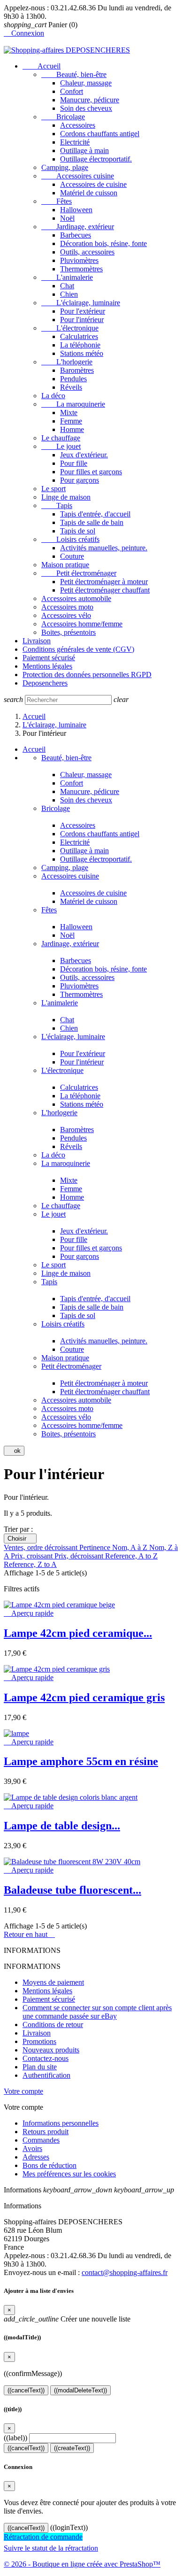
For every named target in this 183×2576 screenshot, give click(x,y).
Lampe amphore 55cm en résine (81, 1761)
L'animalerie (67, 277)
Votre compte (23, 2091)
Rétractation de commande (43, 2537)
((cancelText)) (26, 2390)
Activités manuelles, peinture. (104, 548)
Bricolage (63, 117)
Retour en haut (29, 1934)
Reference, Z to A (30, 1564)
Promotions (39, 2041)
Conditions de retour (53, 2025)
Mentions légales (47, 666)
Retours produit (46, 2132)
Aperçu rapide (29, 1613)
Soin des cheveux (86, 108)
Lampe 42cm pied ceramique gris (84, 1697)
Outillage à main (84, 150)
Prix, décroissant (80, 1556)
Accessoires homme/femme (82, 624)
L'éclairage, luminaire (81, 303)
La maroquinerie (73, 404)
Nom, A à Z (131, 1547)
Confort (72, 91)
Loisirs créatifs (70, 539)
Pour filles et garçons (91, 472)
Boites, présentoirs (69, 632)
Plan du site (40, 2067)
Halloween (76, 210)
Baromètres (77, 370)
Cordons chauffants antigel (100, 134)
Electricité (75, 142)
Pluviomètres (79, 260)
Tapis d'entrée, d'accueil (95, 514)
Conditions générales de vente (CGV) (78, 649)
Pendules (73, 379)
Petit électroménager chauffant (105, 590)
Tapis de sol (78, 531)
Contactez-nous (46, 2058)
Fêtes (57, 201)
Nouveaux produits (51, 2050)
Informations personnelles (61, 2123)
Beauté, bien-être (74, 74)
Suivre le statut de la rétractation (51, 2548)
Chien (69, 294)
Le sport (53, 489)
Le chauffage (61, 438)
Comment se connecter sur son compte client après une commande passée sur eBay (97, 2012)
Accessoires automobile (76, 598)
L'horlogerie (67, 362)
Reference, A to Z (131, 1556)
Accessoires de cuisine (93, 184)
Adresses (36, 2157)
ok (14, 1451)
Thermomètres (81, 269)
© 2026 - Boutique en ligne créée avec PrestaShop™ (82, 2564)
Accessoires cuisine (78, 176)
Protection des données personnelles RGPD (87, 675)
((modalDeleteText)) (80, 2390)
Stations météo (82, 353)
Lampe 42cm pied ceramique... (78, 1633)
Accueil (42, 66)
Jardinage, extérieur (78, 227)
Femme (71, 421)
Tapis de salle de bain (92, 522)
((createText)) (72, 2448)
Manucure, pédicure (90, 100)
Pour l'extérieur (83, 311)
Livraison (37, 641)
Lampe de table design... (62, 1826)
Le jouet (61, 446)
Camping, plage (65, 167)
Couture (72, 556)
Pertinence (96, 1547)
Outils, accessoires (87, 252)
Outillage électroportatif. (96, 159)
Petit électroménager (79, 573)
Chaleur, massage (86, 83)
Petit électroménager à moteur (104, 582)
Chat (67, 286)
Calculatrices (79, 336)
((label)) (15, 2438)
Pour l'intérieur (82, 320)
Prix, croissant (33, 1556)
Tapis (57, 505)
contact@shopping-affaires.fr (125, 2272)
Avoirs (32, 2148)
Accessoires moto (67, 607)
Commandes (41, 2140)
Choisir (20, 1539)
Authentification (46, 2075)
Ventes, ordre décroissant (42, 1547)
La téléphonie (80, 345)
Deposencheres (45, 683)
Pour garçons (80, 480)
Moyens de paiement (53, 1982)
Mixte (69, 413)
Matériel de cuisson (89, 193)
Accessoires (78, 125)
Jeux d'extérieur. (84, 455)
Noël (67, 218)
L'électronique (70, 328)
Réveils (71, 387)
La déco (53, 396)
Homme (72, 429)
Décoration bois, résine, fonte (103, 243)
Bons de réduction (50, 2165)
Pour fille (74, 463)
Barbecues (76, 235)
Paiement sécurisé (49, 658)
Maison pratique (65, 565)
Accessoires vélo (66, 615)
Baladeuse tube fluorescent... (72, 1890)
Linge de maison (66, 497)
